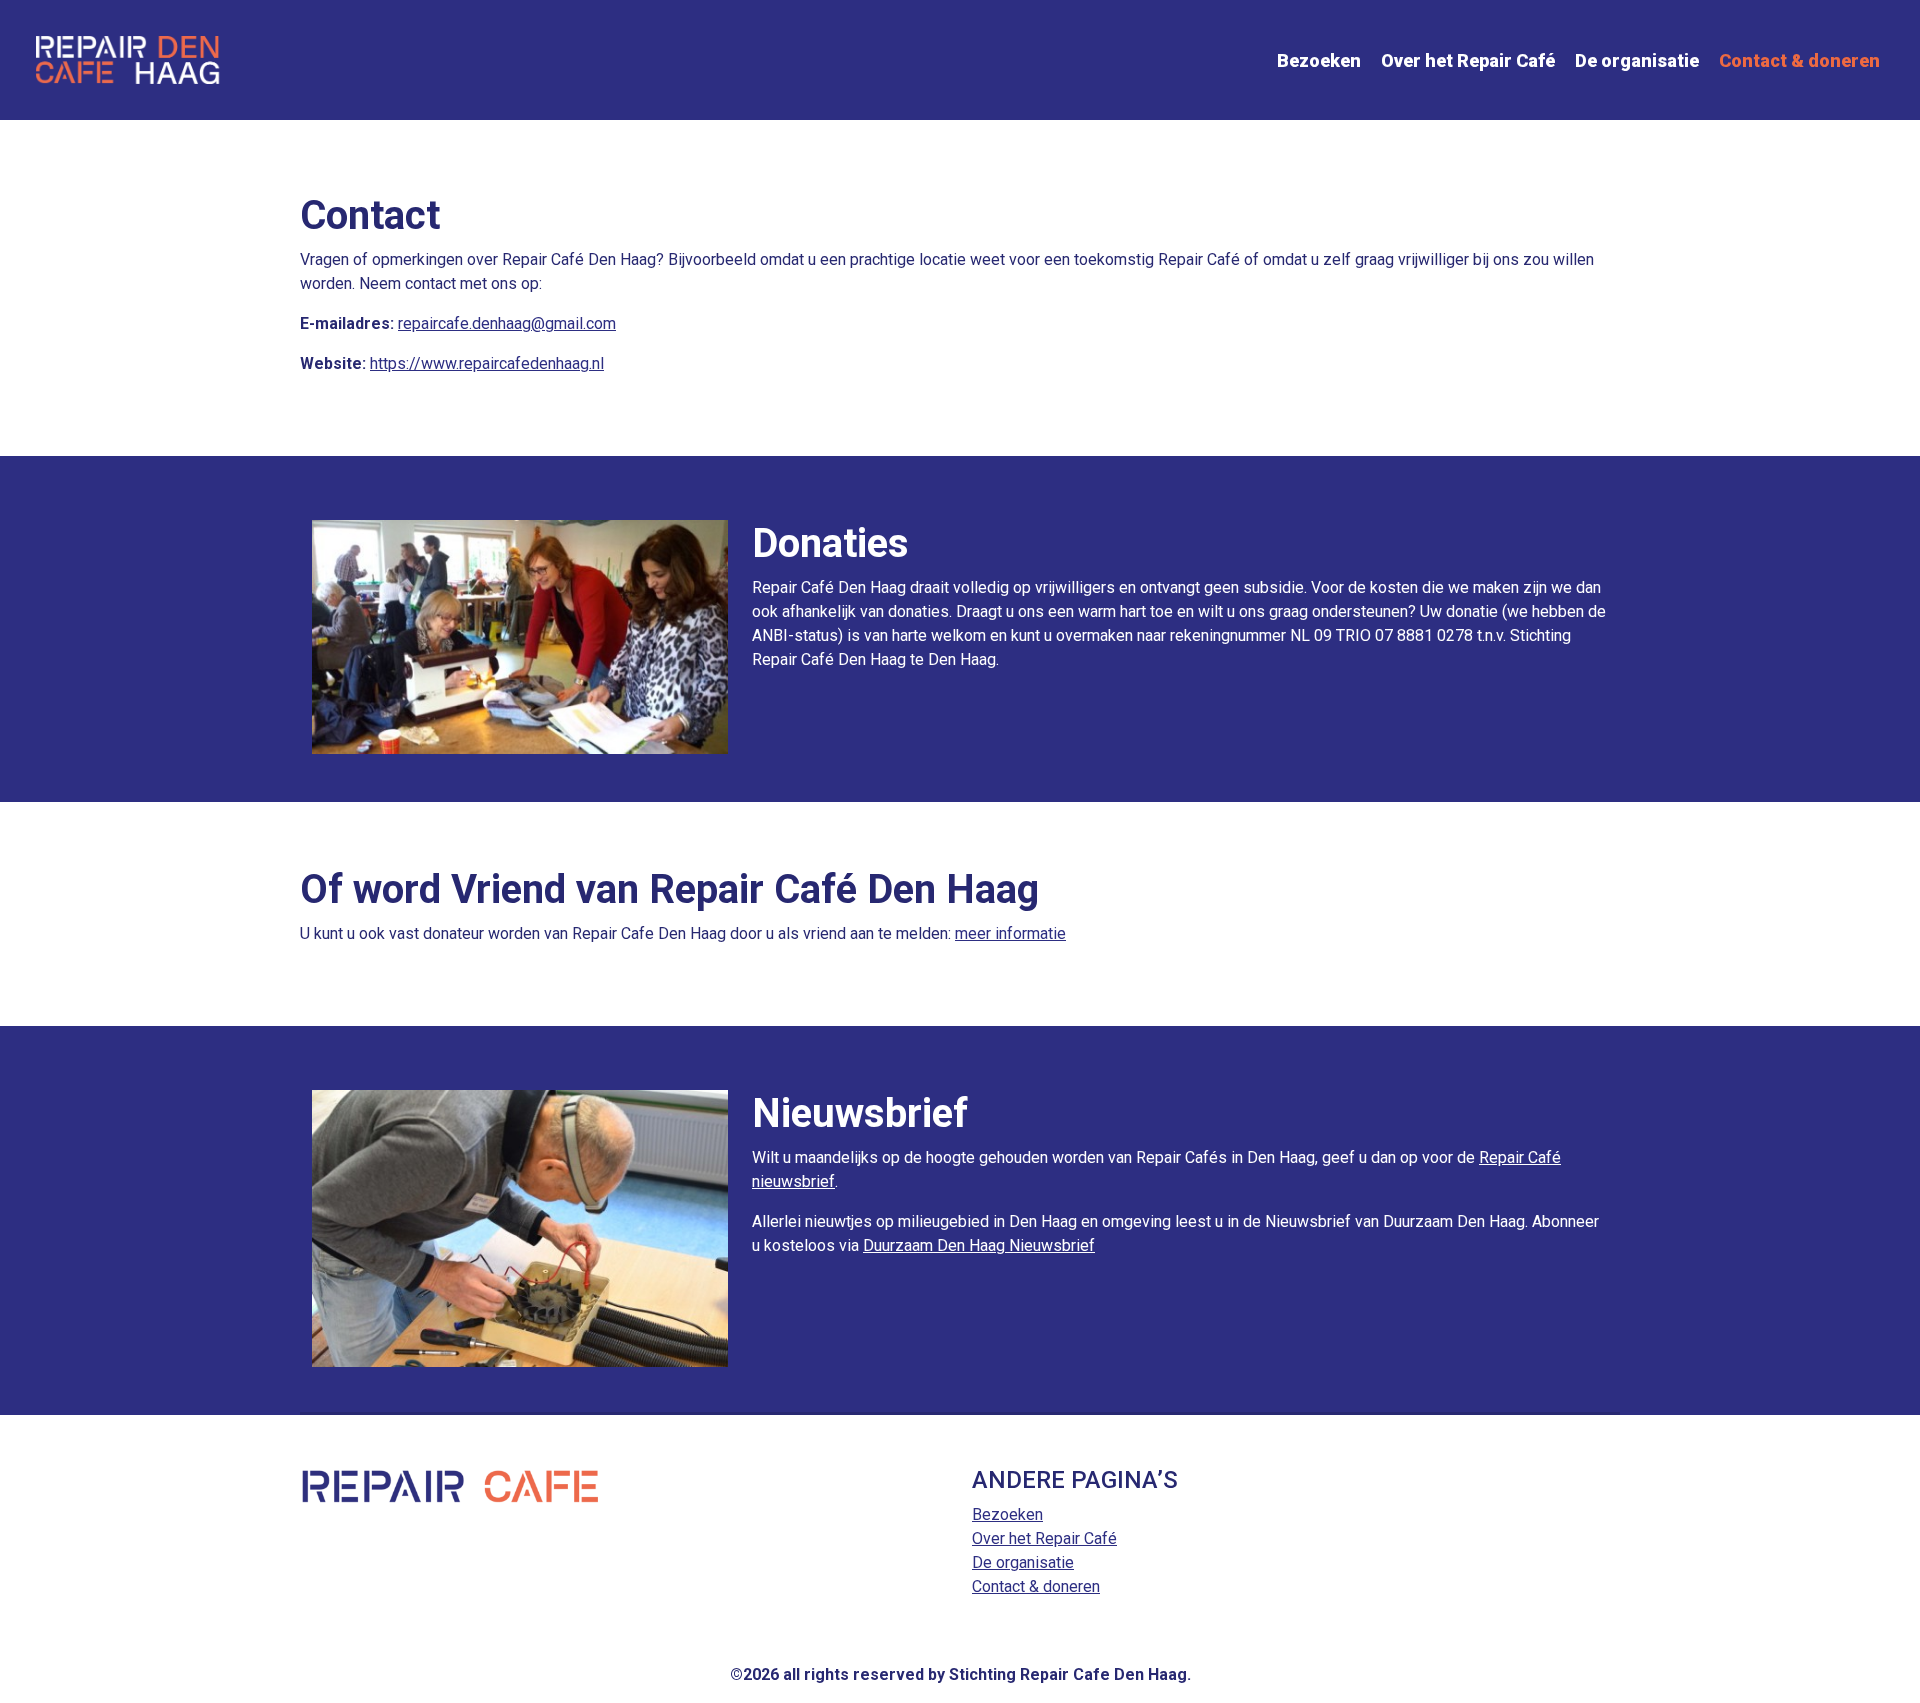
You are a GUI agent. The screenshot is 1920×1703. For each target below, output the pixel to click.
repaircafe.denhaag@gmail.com (507, 323)
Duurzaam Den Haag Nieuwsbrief (979, 1245)
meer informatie (1010, 933)
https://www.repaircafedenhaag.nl (487, 363)
